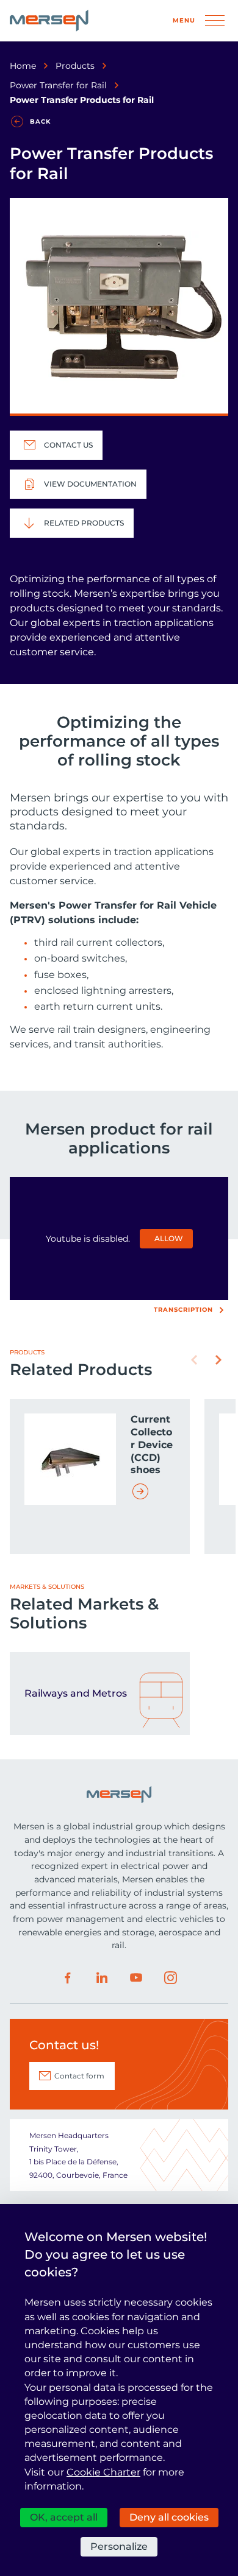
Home (23, 66)
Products (75, 66)
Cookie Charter (103, 2472)
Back (40, 121)
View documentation (90, 484)
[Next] (218, 1360)
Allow (169, 1238)
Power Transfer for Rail (58, 85)
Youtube (136, 1978)
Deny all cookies (169, 2517)
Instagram (170, 1978)
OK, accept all (64, 2517)
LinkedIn (102, 1978)
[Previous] (194, 1360)
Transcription (183, 1310)
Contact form (79, 2076)
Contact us (68, 445)
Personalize (119, 2546)
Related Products (84, 523)
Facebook (68, 1978)
